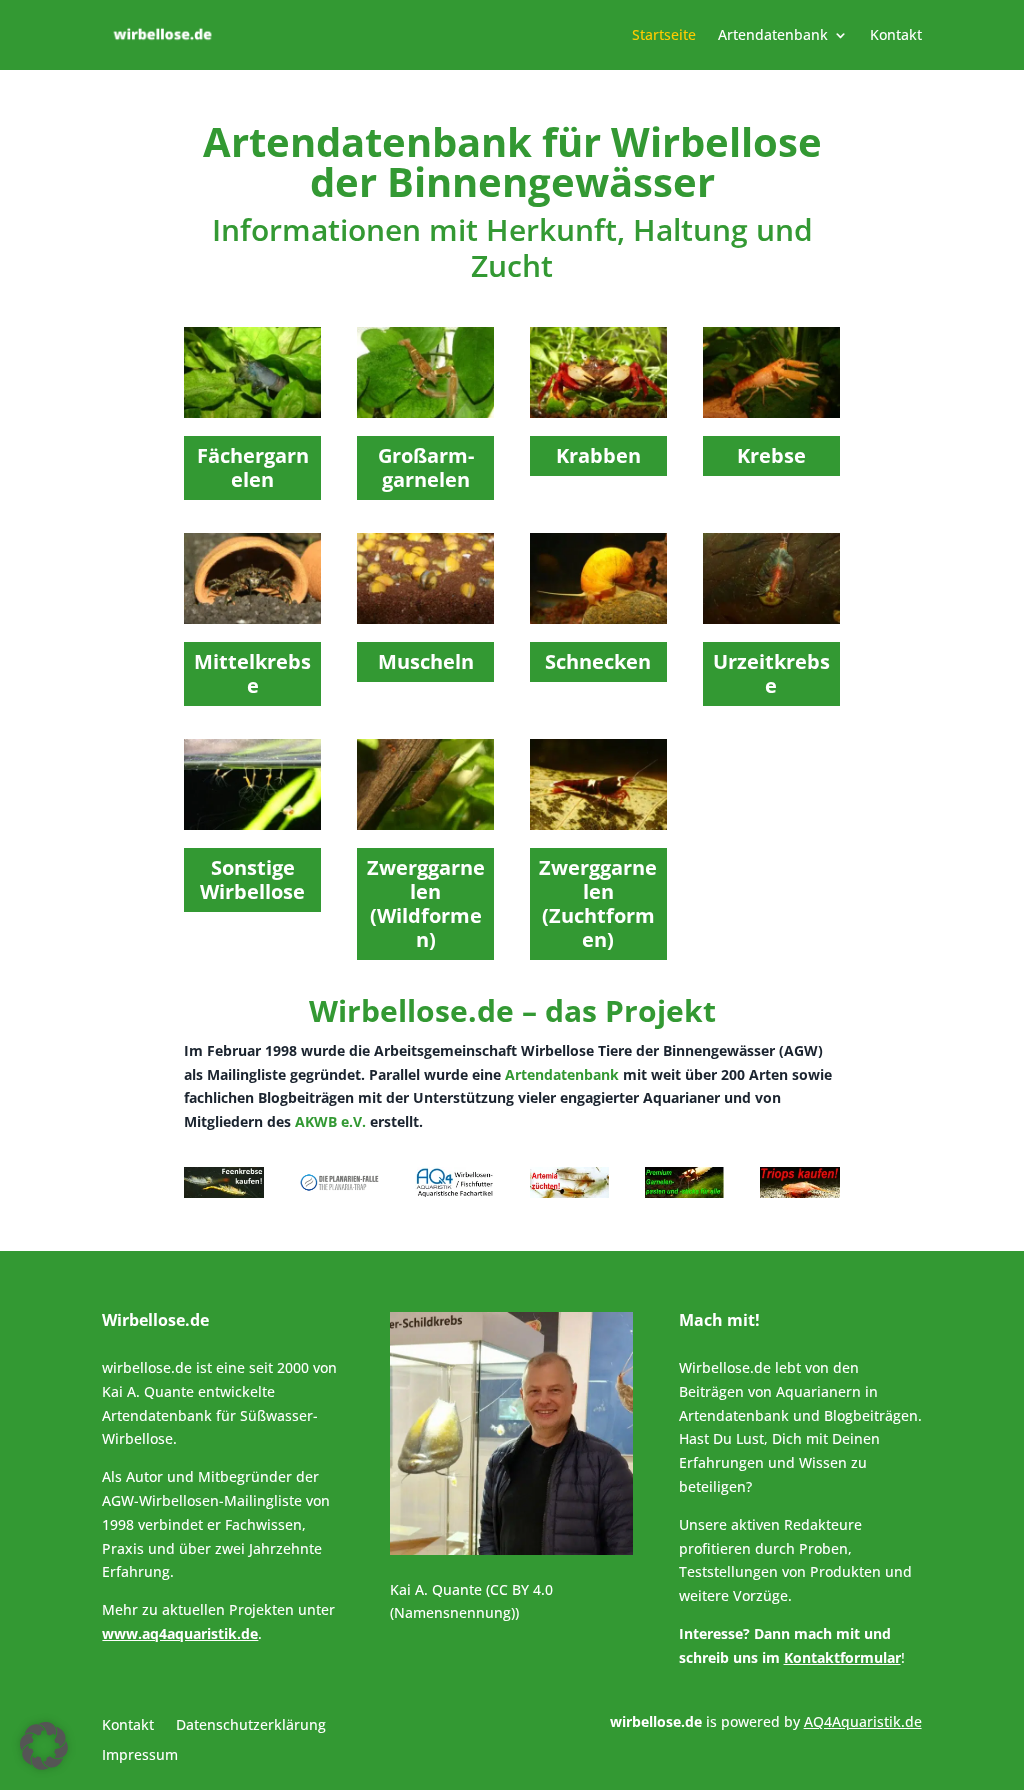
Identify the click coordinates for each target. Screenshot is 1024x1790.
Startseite (664, 36)
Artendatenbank (773, 36)
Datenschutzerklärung (251, 1726)
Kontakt (896, 36)
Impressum (140, 1756)
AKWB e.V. (330, 1121)
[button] (44, 1746)
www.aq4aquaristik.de (180, 1633)
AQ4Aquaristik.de (863, 1721)
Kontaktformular (842, 1657)
